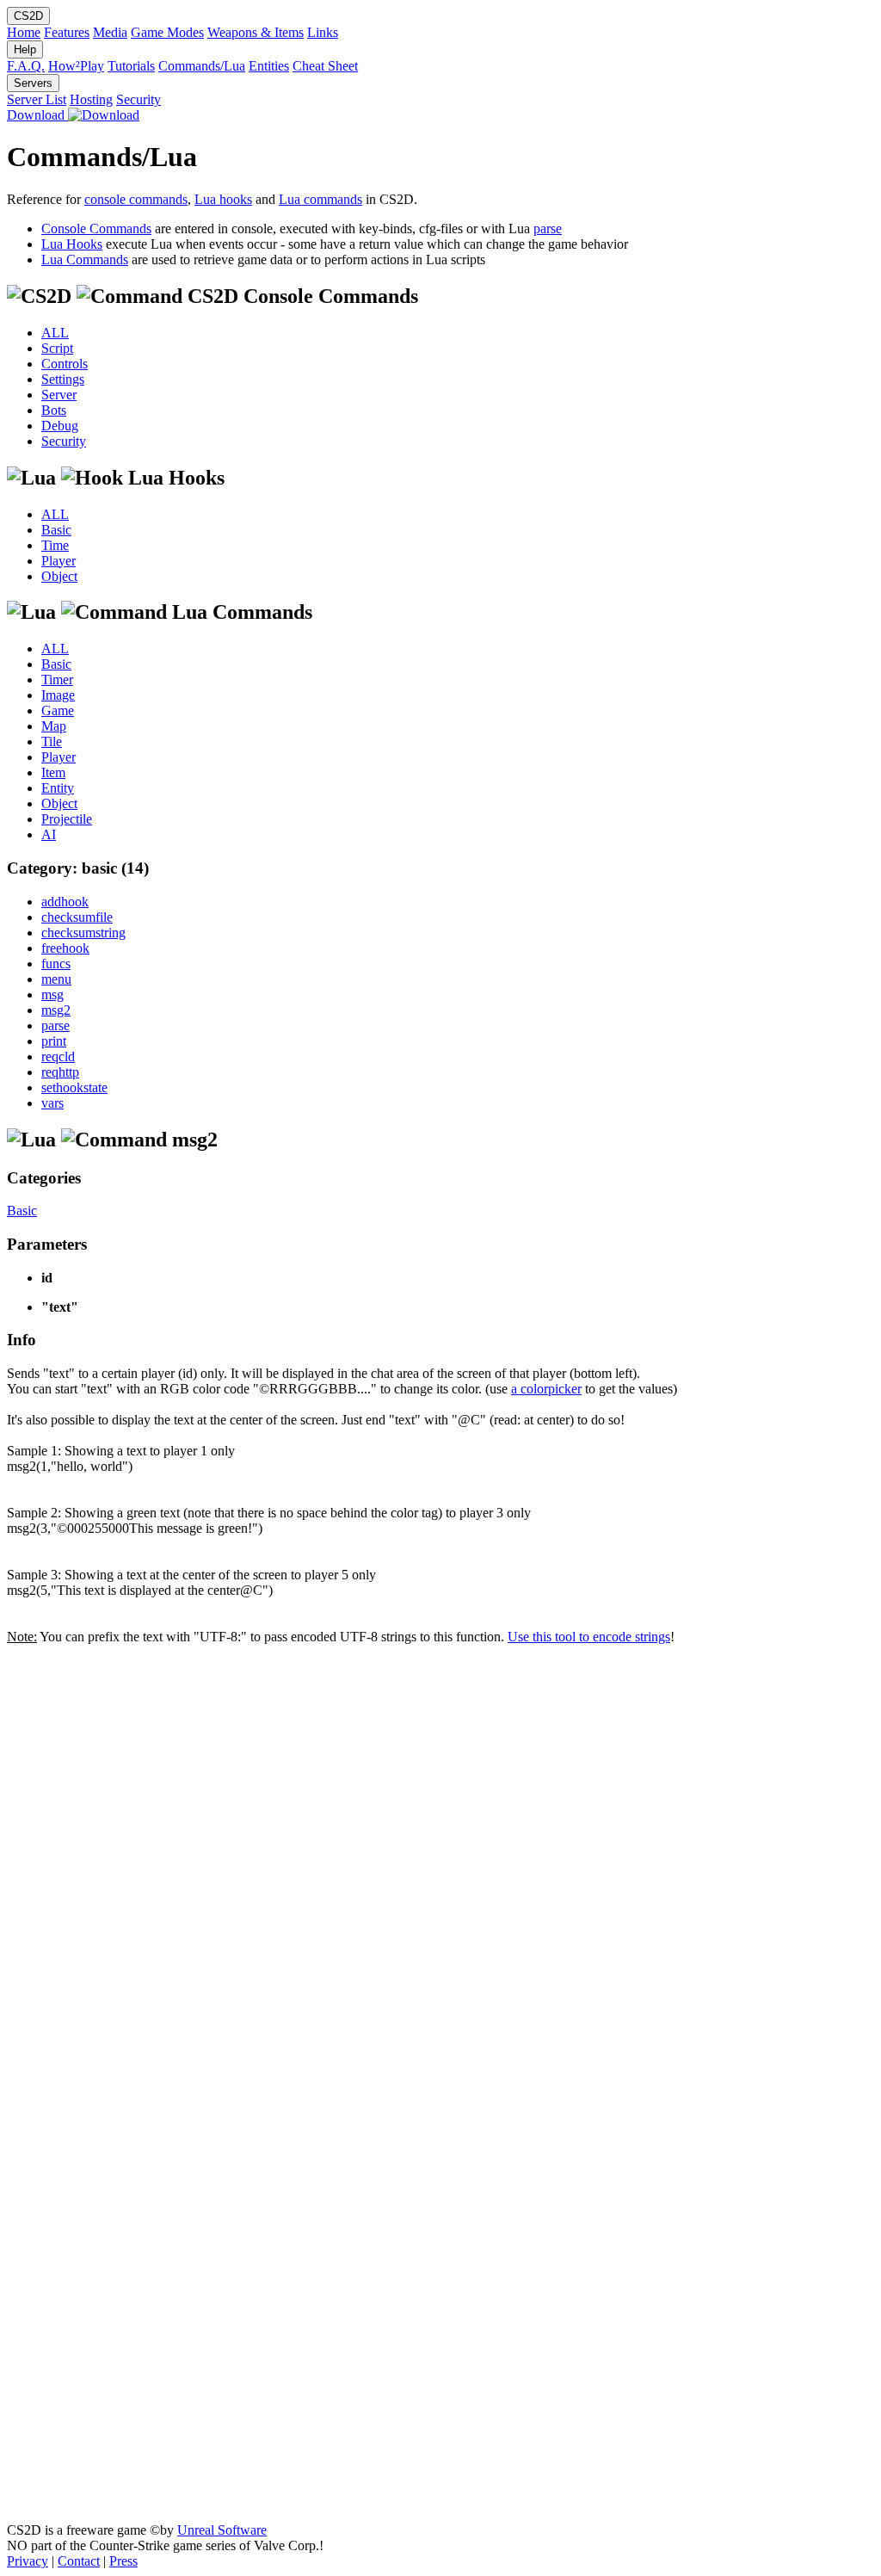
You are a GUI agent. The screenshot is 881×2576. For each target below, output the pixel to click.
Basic (56, 530)
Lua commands (320, 199)
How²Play (76, 66)
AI (49, 834)
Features (67, 32)
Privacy (28, 2561)
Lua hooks (223, 199)
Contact (79, 2561)
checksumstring (83, 933)
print (54, 1041)
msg (52, 995)
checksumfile (77, 917)
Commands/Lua (202, 66)
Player (59, 561)
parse (548, 229)
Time (55, 545)
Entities (269, 66)
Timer (57, 680)
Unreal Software (222, 2530)
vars (52, 1103)
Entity (58, 788)
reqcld (58, 1056)
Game (58, 710)
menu (56, 979)
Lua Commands (85, 259)
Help (25, 49)
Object (59, 576)
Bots (54, 410)
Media (110, 32)
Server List (37, 99)
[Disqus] (440, 1860)
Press (123, 2561)
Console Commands (96, 229)
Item (53, 772)
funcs (56, 964)
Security (139, 99)
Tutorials (131, 66)
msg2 (56, 1010)
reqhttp (60, 1072)
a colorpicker (546, 1389)
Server (59, 395)
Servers (33, 83)
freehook (65, 948)
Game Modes (167, 32)
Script (57, 348)
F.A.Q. (26, 66)
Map (54, 726)
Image (58, 695)
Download (37, 115)
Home (24, 32)
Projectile (67, 819)
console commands (136, 199)
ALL (55, 333)
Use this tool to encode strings (589, 1637)
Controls (65, 364)
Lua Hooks (72, 244)
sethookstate (74, 1087)
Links (323, 32)
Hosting (91, 99)
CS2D (28, 16)
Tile (52, 741)
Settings (63, 379)
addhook (65, 902)
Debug (60, 426)
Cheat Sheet (325, 66)
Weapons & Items (256, 32)
